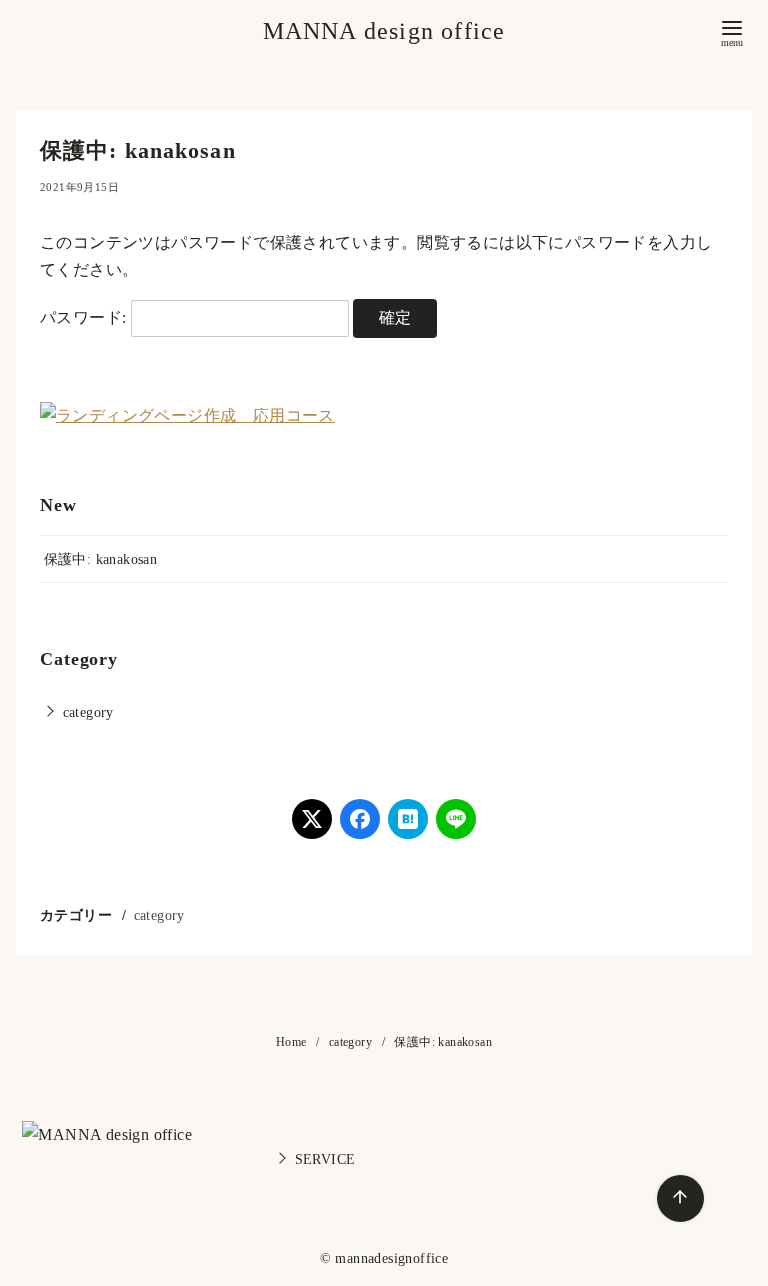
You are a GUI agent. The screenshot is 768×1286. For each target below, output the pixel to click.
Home (293, 1042)
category (88, 712)
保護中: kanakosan (101, 559)
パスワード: (85, 317)
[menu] (732, 31)
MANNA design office (384, 31)
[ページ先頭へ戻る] (680, 1198)
